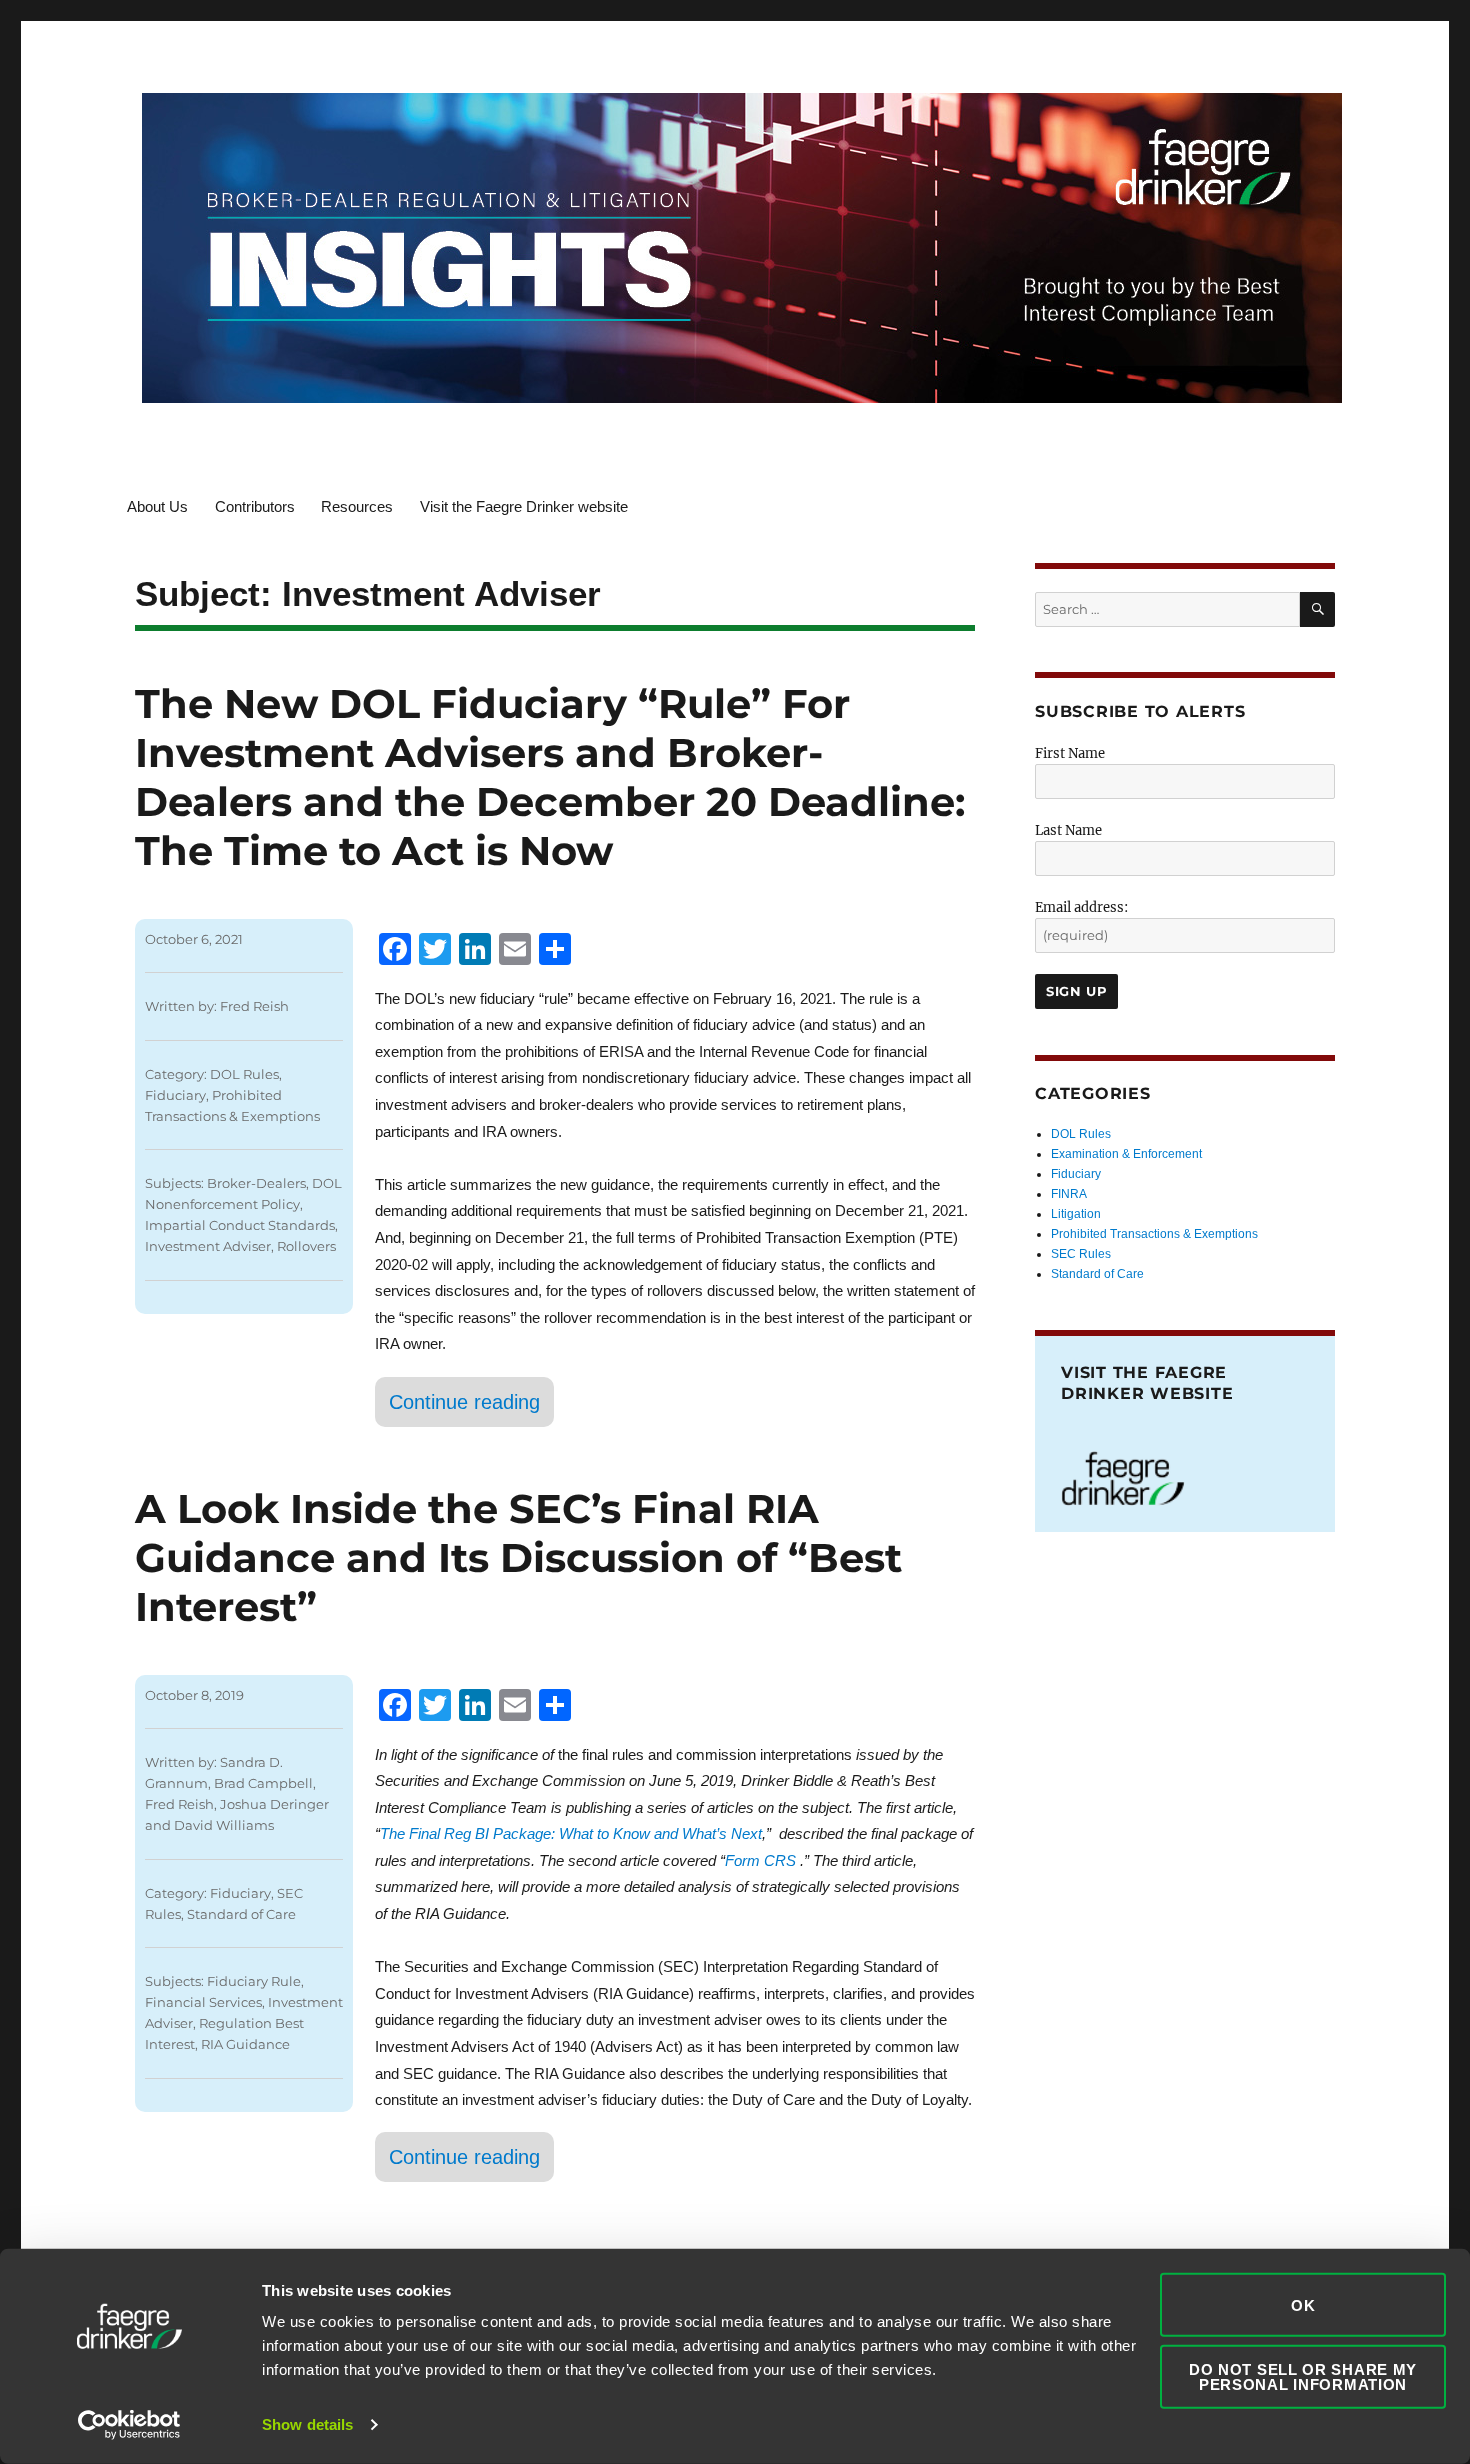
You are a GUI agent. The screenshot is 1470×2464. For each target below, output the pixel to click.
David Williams (224, 1825)
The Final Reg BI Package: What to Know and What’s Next (571, 1833)
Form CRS (762, 1860)
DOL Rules (244, 1074)
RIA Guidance (245, 2044)
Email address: (1081, 907)
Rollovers (306, 1246)
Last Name (1068, 830)
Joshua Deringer (274, 1804)
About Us (157, 506)
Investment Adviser (208, 1246)
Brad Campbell (263, 1783)
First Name (1070, 753)
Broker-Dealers (256, 1183)
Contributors (255, 506)
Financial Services (203, 2002)
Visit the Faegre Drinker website (524, 506)
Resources (357, 506)
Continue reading (471, 1401)
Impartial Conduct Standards (240, 1225)
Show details (307, 2424)
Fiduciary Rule (254, 1981)
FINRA (1069, 1194)
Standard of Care (241, 1914)
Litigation (1076, 1214)
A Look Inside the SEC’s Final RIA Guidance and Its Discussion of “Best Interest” (518, 1557)
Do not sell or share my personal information (1303, 2376)
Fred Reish (254, 1006)
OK (1303, 2304)
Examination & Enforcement (1126, 1154)
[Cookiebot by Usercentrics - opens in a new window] (129, 2425)
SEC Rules (1081, 1254)
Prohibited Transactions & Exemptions (1154, 1234)
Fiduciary (175, 1095)
